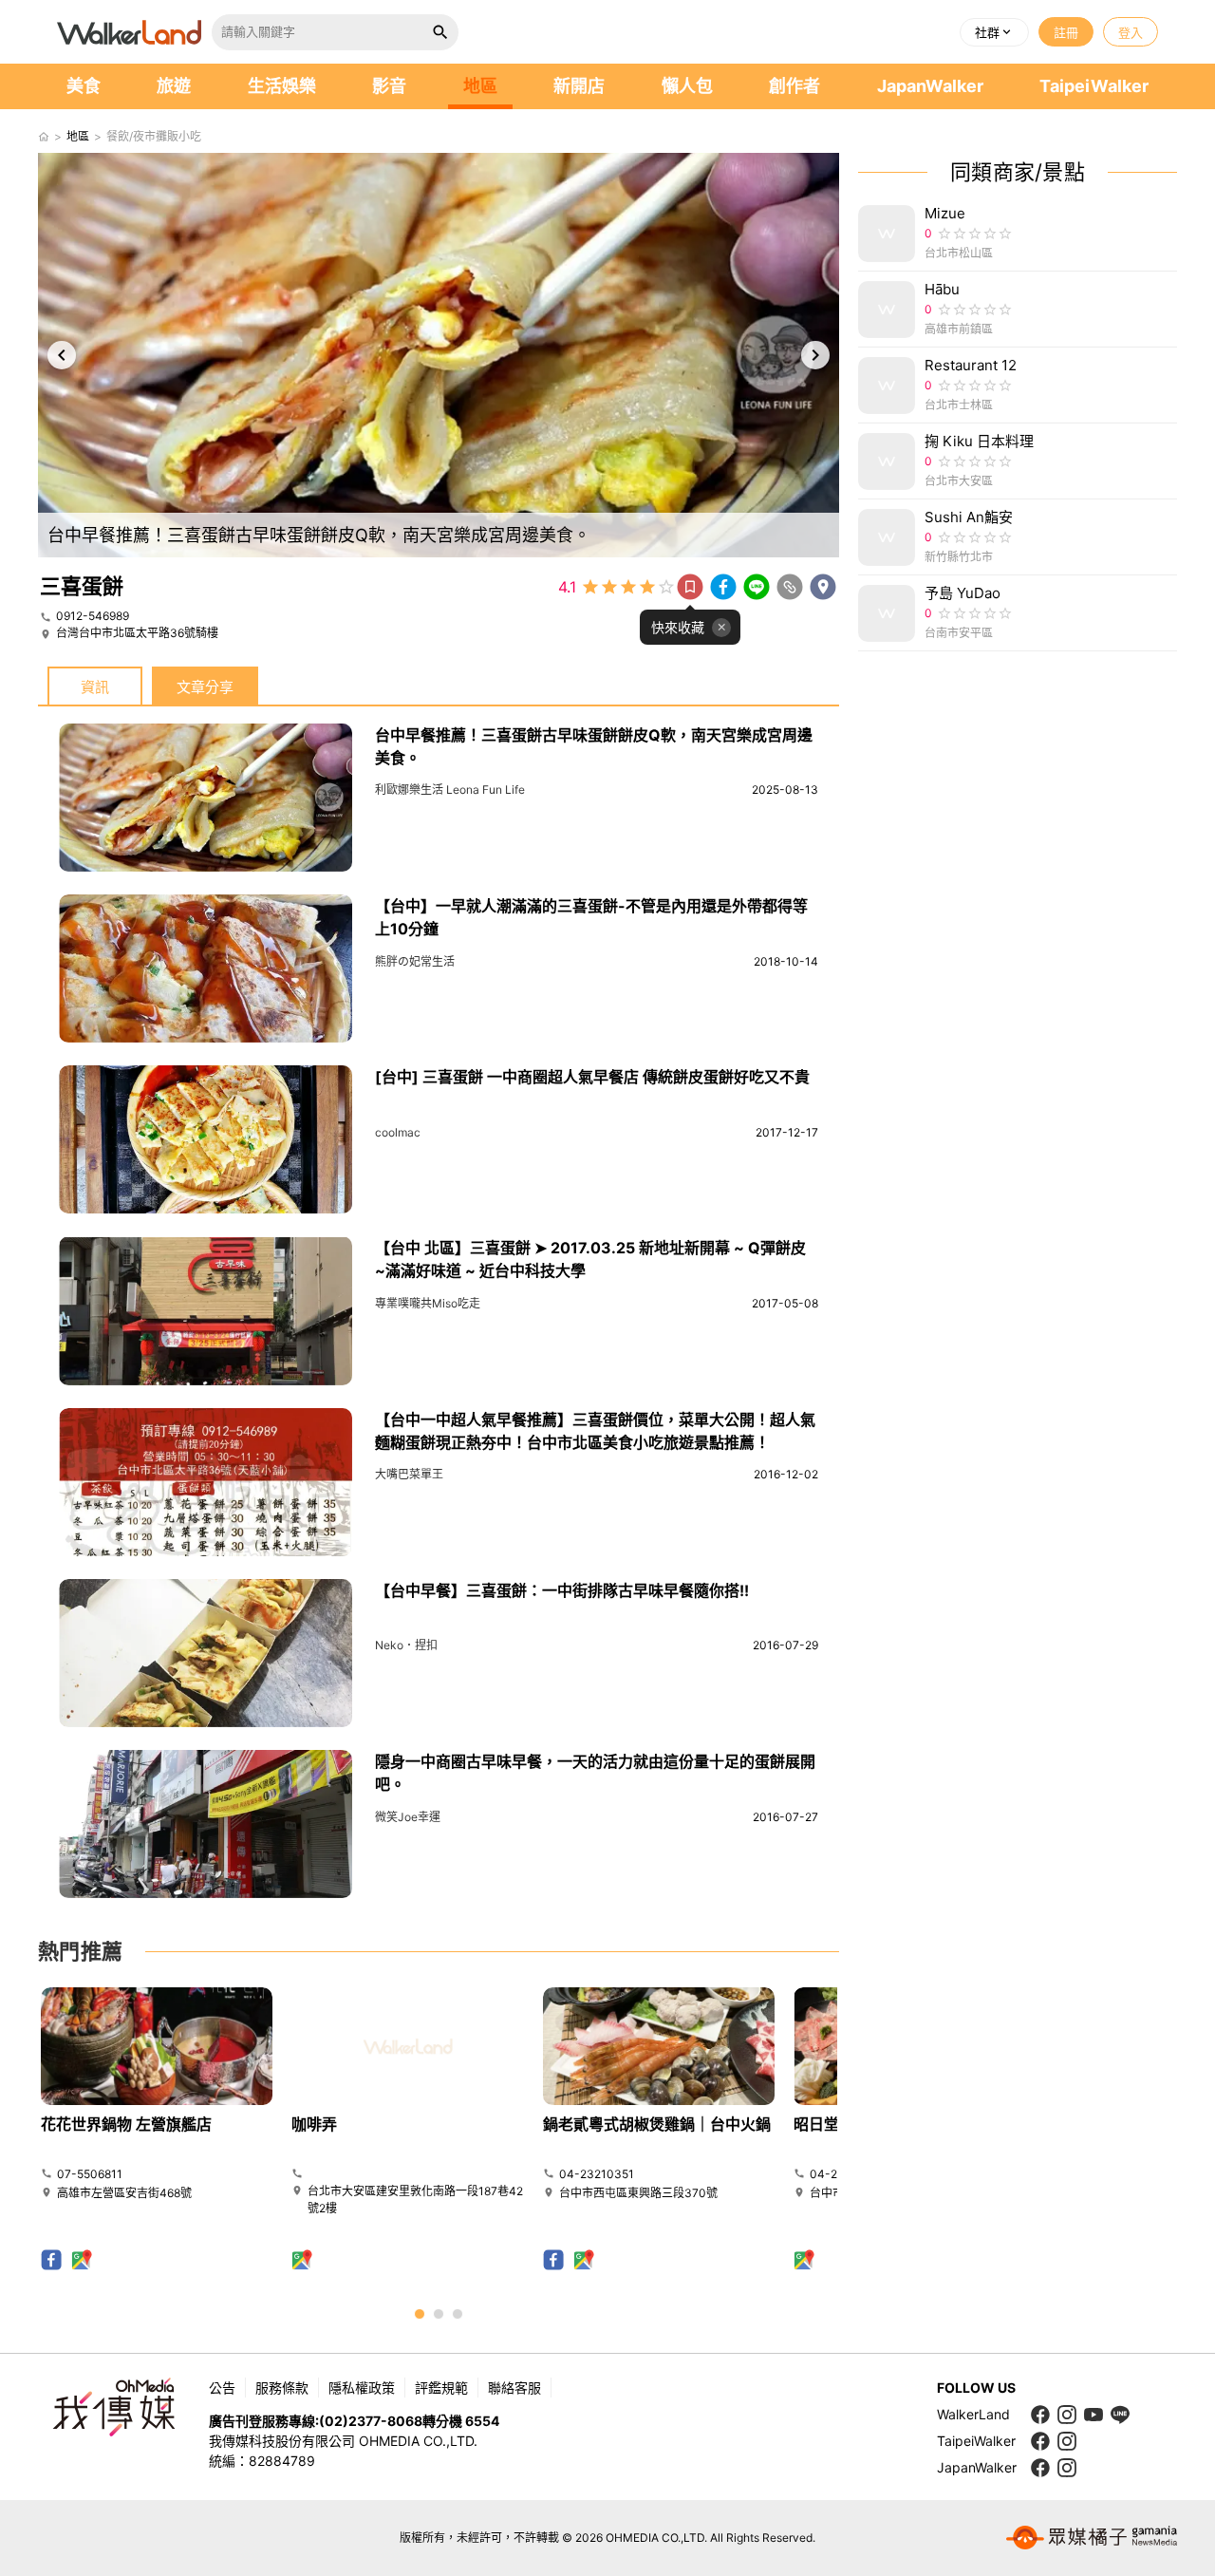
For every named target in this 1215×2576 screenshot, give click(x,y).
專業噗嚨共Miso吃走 (428, 1303)
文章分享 (205, 687)
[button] (994, 32)
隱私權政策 (362, 2388)
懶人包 (687, 86)
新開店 (579, 86)
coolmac (398, 1132)
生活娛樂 (282, 86)
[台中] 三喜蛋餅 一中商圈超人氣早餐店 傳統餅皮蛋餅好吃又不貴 (592, 1077)
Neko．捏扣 (406, 1645)
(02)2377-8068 (371, 2421)
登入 (1131, 32)
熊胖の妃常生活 (415, 961)
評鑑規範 (441, 2388)
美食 (84, 86)
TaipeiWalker (1094, 86)
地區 (480, 86)
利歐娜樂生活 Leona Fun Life (450, 790)
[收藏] (690, 587)
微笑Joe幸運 (408, 1817)
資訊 (95, 687)
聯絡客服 (514, 2388)
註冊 (1066, 32)
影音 (389, 86)
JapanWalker (930, 86)
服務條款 (282, 2388)
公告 (222, 2388)
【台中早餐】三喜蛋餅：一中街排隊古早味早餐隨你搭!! (562, 1590)
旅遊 (174, 86)
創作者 (794, 86)
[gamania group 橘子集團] (1092, 2538)
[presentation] (62, 355)
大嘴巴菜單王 (409, 1474)
